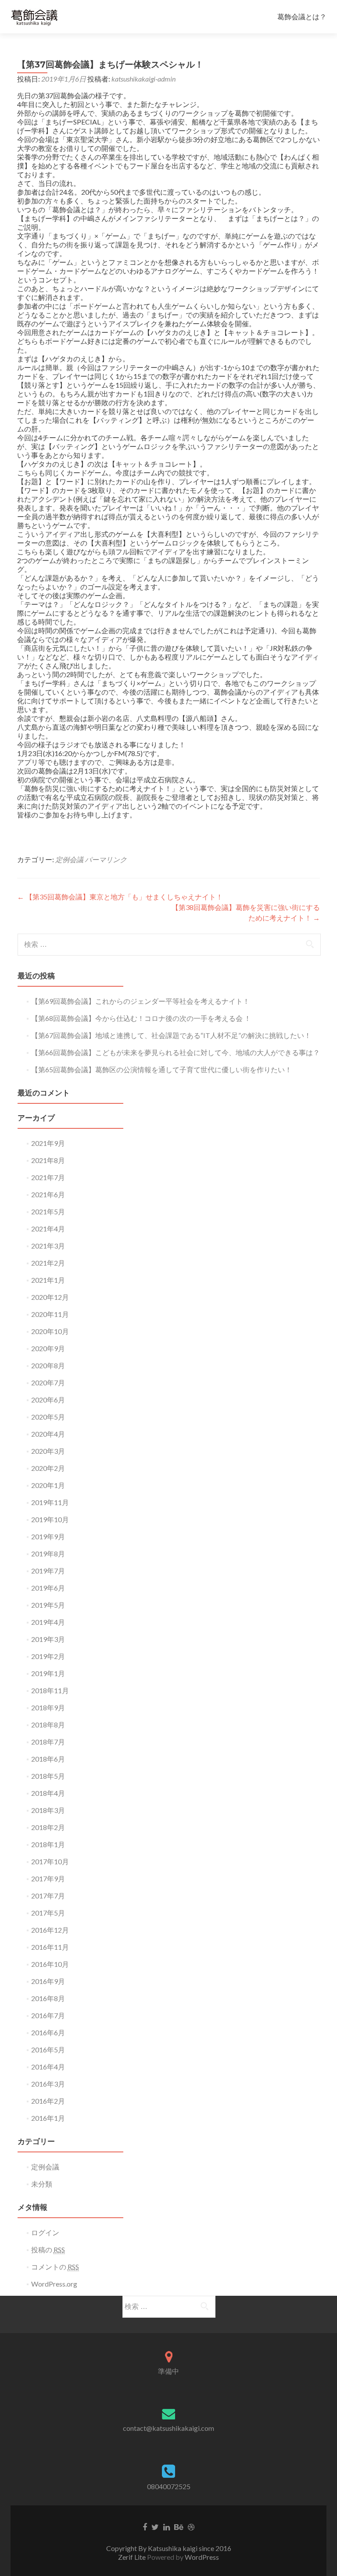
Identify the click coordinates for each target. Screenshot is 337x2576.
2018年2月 (48, 1827)
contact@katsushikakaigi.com (168, 2428)
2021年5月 (48, 1211)
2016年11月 (50, 1947)
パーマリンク (106, 859)
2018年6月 (48, 1759)
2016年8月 (48, 1998)
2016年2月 (48, 2101)
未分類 (42, 2184)
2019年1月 (48, 1673)
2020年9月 (48, 1348)
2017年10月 (50, 1861)
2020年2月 (48, 1468)
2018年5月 (48, 1776)
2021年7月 (48, 1177)
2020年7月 (48, 1383)
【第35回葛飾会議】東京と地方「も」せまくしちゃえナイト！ (120, 897)
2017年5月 (48, 1913)
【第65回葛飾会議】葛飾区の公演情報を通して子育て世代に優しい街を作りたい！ (161, 1069)
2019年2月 (48, 1656)
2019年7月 (48, 1571)
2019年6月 (48, 1588)
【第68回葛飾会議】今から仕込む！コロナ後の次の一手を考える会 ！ (141, 1018)
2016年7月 (48, 2015)
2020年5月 (48, 1417)
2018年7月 (48, 1742)
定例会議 (69, 859)
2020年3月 (48, 1451)
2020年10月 (50, 1331)
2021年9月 (48, 1143)
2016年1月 (48, 2118)
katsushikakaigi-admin (143, 79)
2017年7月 (48, 1896)
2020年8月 (48, 1365)
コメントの (55, 2267)
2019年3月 (48, 1639)
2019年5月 (48, 1605)
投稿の (48, 2250)
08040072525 (169, 2486)
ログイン (45, 2232)
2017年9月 (48, 1878)
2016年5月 (48, 2050)
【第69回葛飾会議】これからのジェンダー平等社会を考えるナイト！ (140, 1001)
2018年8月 (48, 1725)
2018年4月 (48, 1793)
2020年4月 (48, 1434)
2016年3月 (48, 2084)
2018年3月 (48, 1810)
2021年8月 (48, 1160)
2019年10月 (50, 1519)
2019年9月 (48, 1536)
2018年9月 (48, 1707)
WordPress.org (54, 2284)
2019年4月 (48, 1622)
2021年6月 (48, 1194)
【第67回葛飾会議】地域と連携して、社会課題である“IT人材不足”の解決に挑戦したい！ (171, 1035)
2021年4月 (48, 1229)
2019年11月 (50, 1502)
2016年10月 (50, 1964)
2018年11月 (50, 1690)
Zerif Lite (133, 2557)
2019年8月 (48, 1554)
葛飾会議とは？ (302, 16)
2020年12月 (50, 1297)
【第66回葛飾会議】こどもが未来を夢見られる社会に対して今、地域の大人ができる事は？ (176, 1052)
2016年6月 (48, 2032)
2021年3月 (48, 1246)
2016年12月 (50, 1930)
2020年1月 (48, 1485)
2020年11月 (50, 1314)
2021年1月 (48, 1280)
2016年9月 (48, 1981)
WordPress (202, 2557)
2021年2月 (48, 1263)
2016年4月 (48, 2067)
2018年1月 (48, 1844)
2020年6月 (48, 1400)
